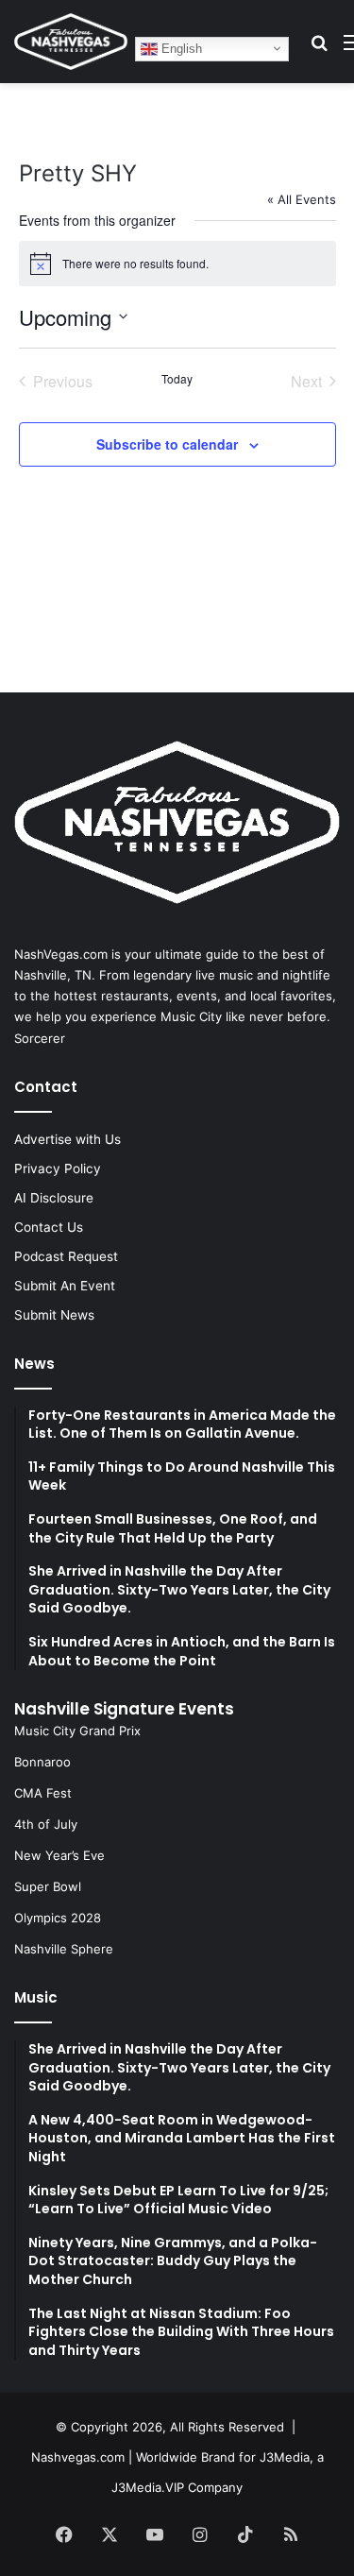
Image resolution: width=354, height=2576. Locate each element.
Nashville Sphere (64, 1949)
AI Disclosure (54, 1198)
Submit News (54, 1315)
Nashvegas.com (78, 2457)
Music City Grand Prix (77, 1731)
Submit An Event (65, 1286)
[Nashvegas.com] (71, 42)
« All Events (302, 199)
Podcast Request (66, 1256)
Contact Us (49, 1227)
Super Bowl (48, 1886)
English (180, 48)
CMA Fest (43, 1793)
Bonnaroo (42, 1762)
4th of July (46, 1824)
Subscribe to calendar (167, 444)
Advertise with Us (67, 1139)
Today (177, 379)
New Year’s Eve (59, 1855)
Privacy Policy (58, 1169)
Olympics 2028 (58, 1918)
